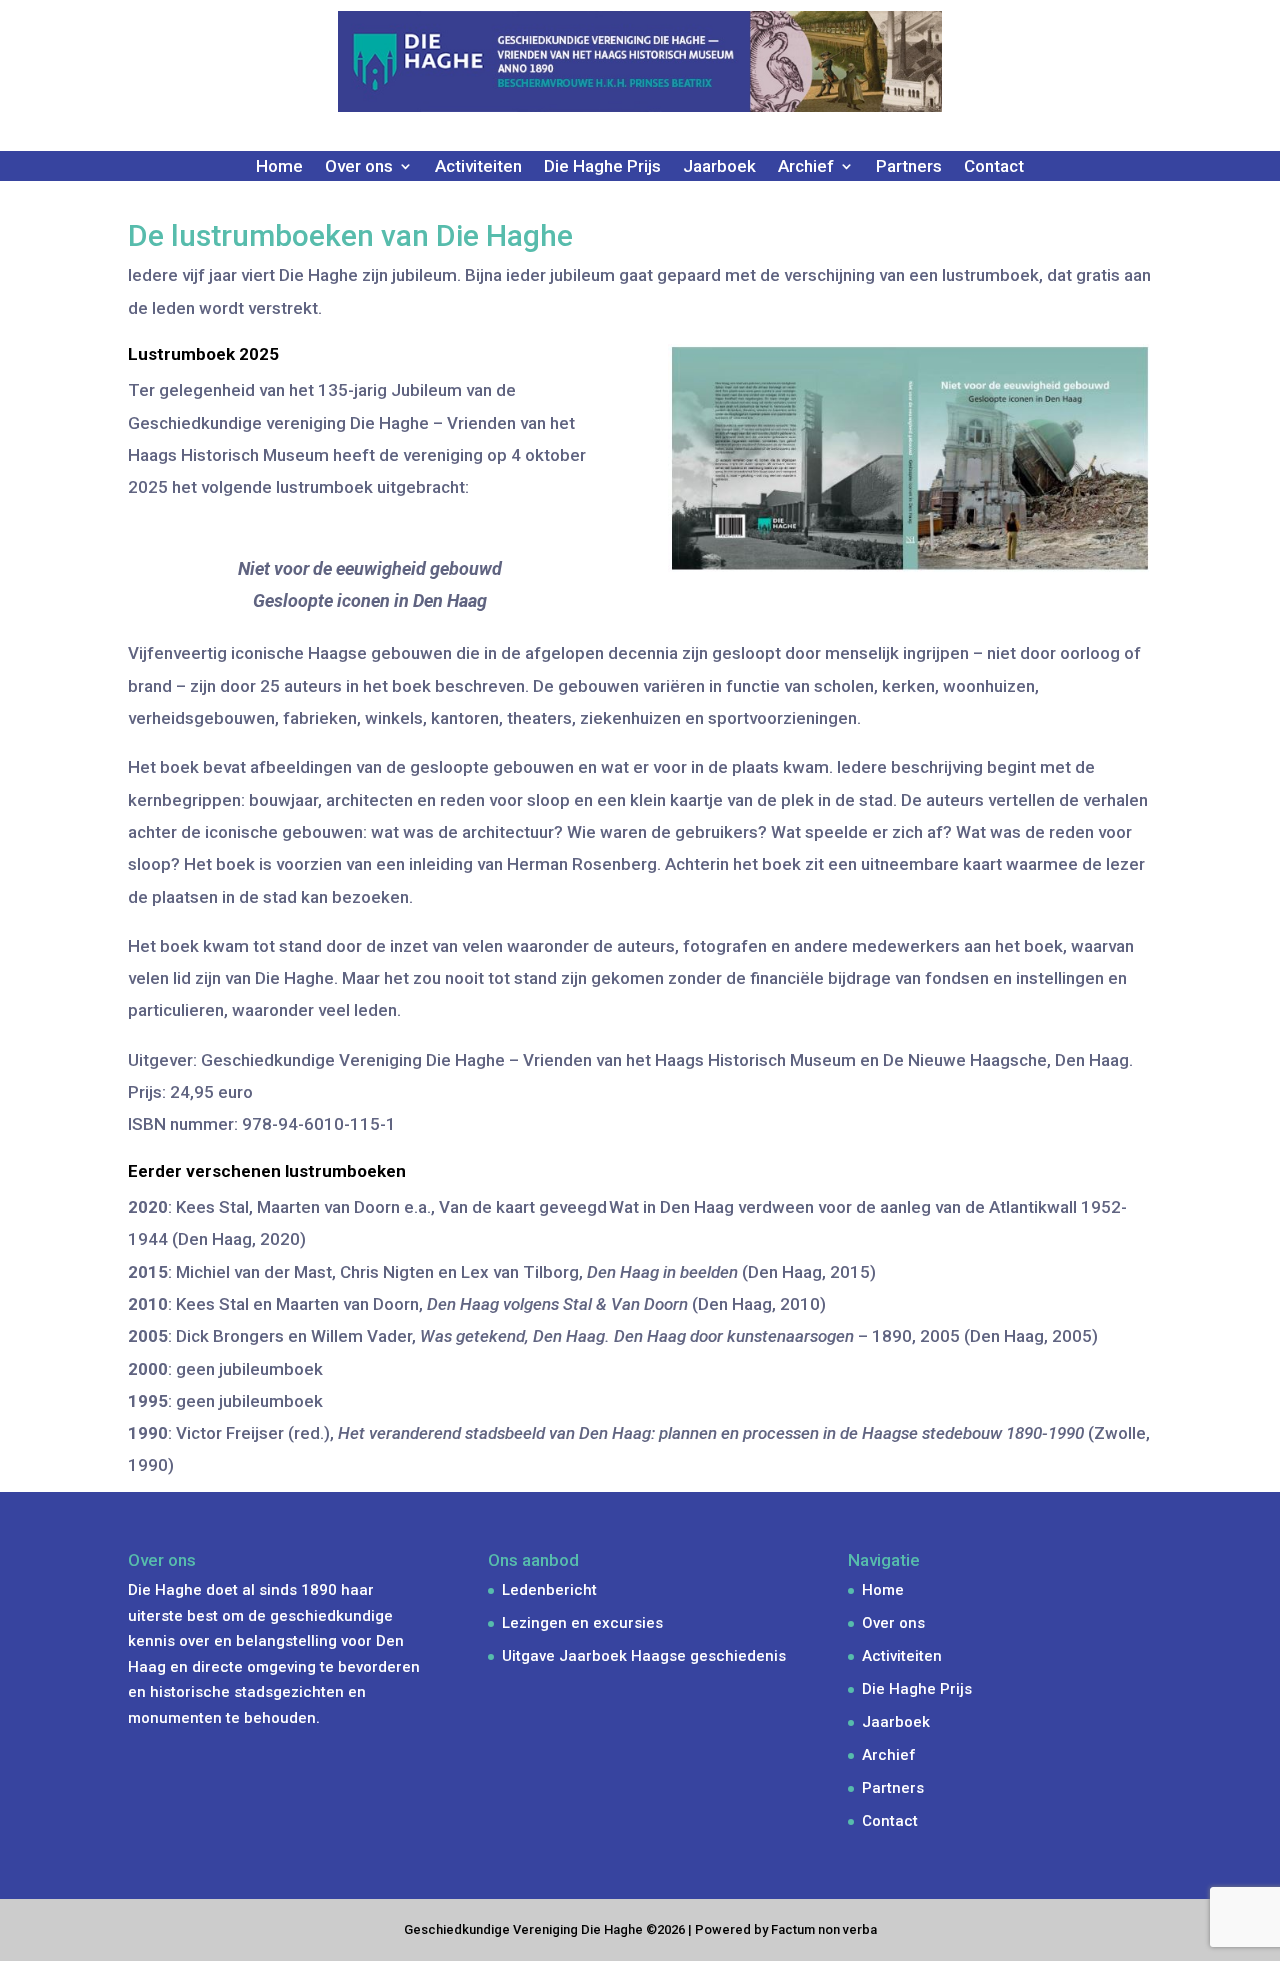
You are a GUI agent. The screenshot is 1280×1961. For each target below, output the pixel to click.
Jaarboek (719, 167)
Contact (994, 167)
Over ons (893, 1623)
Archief (889, 1755)
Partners (909, 167)
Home (279, 167)
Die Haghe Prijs (602, 167)
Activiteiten (478, 167)
